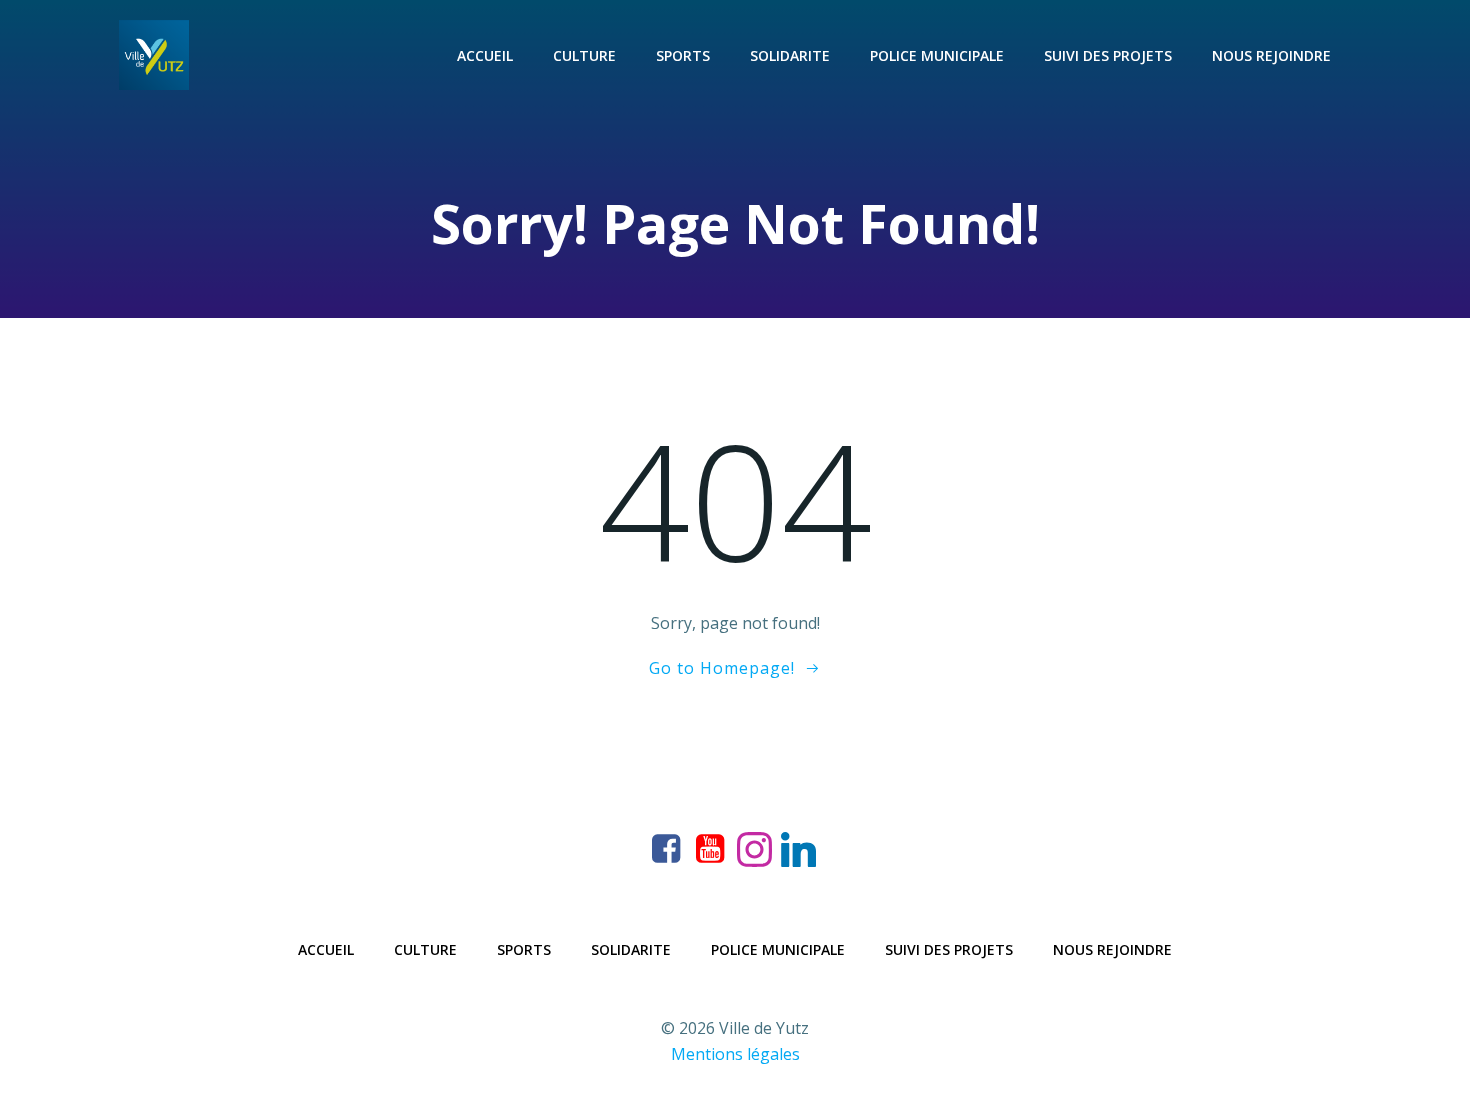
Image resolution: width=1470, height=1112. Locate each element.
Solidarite (790, 55)
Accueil (485, 55)
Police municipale (937, 55)
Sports (683, 55)
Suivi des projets (1108, 55)
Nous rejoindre (1271, 55)
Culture (584, 55)
